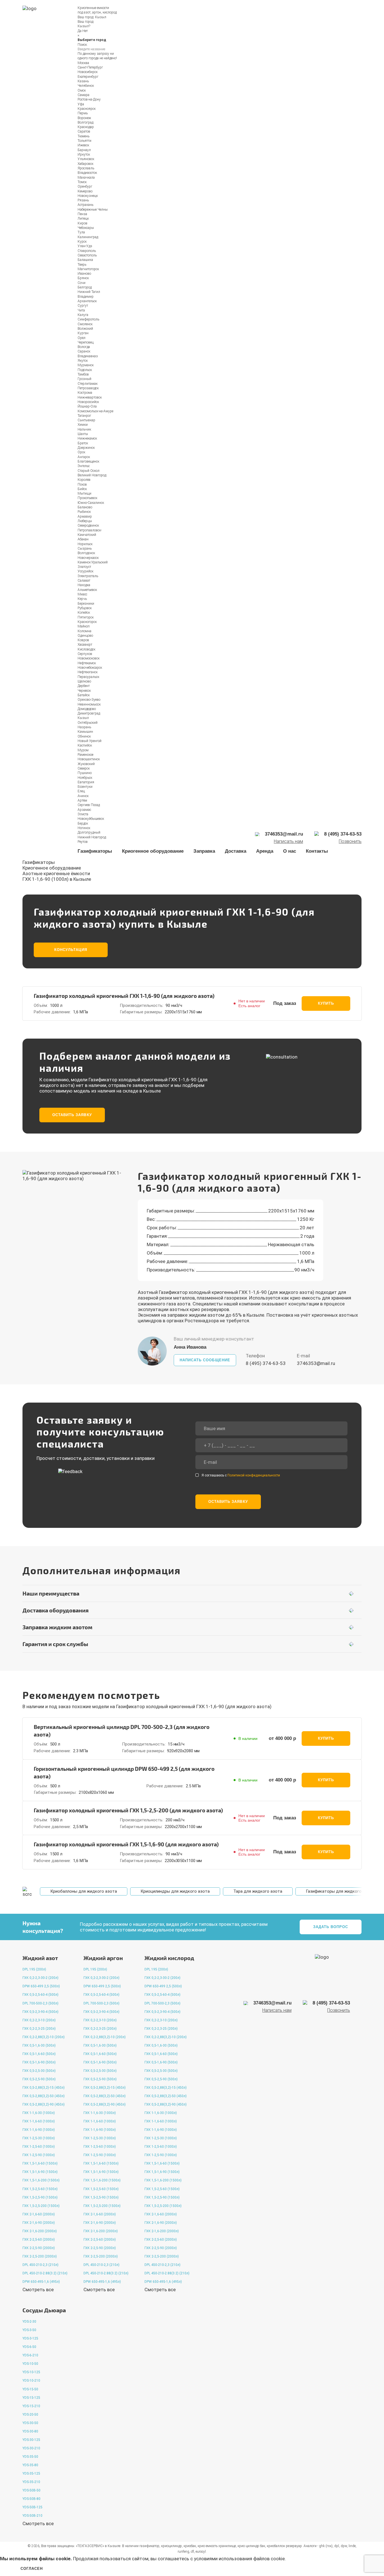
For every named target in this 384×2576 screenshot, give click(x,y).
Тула (81, 232)
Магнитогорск (88, 269)
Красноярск (87, 109)
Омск (82, 90)
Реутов (83, 842)
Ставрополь (87, 251)
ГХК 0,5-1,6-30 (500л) (39, 2045)
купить (326, 1003)
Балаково (85, 507)
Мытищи (84, 493)
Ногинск (84, 828)
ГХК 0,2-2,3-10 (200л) (39, 2020)
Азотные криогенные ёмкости (56, 873)
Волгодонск (86, 553)
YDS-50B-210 (32, 2516)
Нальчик (84, 429)
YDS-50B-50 (31, 2490)
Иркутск (84, 154)
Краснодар (86, 127)
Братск (83, 443)
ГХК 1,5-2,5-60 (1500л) (40, 2189)
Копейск (84, 613)
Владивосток (87, 173)
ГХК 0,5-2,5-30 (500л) (39, 2071)
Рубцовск (85, 608)
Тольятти (84, 141)
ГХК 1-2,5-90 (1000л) (39, 2155)
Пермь (83, 113)
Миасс (82, 594)
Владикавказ (88, 356)
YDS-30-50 (30, 2423)
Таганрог (84, 416)
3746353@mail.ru (316, 1363)
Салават (84, 581)
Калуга (83, 315)
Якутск (83, 361)
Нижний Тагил (89, 292)
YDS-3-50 (29, 2330)
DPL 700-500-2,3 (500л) (40, 2003)
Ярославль (86, 168)
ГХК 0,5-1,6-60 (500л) (39, 2054)
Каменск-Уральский (93, 562)
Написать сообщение (205, 1360)
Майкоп (84, 626)
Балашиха (85, 260)
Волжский (85, 329)
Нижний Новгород (92, 837)
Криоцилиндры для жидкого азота (175, 1891)
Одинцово (85, 636)
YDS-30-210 (31, 2448)
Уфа (81, 104)
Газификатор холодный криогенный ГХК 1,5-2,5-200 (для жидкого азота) (128, 1810)
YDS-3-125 (30, 2338)
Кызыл (101, 17)
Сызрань (85, 549)
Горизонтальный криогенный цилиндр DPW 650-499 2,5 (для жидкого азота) (124, 1772)
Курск (82, 242)
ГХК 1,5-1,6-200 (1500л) (41, 2180)
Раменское (85, 755)
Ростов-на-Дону (89, 99)
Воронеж (84, 118)
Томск (82, 182)
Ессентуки (85, 787)
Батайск (84, 695)
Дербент (84, 686)
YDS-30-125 (31, 2440)
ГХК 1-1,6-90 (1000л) (39, 2130)
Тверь (82, 265)
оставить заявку (72, 1115)
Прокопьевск (87, 498)
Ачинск (83, 796)
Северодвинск (88, 525)
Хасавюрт (85, 645)
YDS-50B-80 (31, 2499)
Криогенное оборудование (153, 851)
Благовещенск (88, 461)
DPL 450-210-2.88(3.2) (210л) (45, 2273)
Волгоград (85, 122)
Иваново (84, 274)
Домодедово (87, 709)
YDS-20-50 (30, 2415)
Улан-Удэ (85, 246)
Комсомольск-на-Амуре (95, 411)
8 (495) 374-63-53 (266, 1363)
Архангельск (87, 301)
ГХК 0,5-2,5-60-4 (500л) (40, 1995)
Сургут (83, 306)
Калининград (88, 237)
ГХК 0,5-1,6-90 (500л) (39, 2062)
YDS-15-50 (30, 2389)
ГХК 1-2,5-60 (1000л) (39, 2147)
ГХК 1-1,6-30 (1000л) (39, 2113)
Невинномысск (89, 704)
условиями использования (223, 2559)
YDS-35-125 (31, 2473)
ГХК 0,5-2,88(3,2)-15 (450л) (44, 2088)
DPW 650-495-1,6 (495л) (41, 2282)
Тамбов (83, 374)
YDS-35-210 (31, 2482)
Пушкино (85, 773)
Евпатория (86, 782)
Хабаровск (85, 164)
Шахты (83, 434)
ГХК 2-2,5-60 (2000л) (39, 2240)
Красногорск (87, 622)
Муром (83, 750)
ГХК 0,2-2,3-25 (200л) (39, 2029)
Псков (82, 484)
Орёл (82, 338)
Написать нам (288, 841)
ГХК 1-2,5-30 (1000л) (39, 2138)
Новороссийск (88, 402)
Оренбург (85, 186)
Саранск (84, 351)
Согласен (32, 2569)
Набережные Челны (93, 210)
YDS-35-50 (30, 2457)
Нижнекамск (87, 438)
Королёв (84, 480)
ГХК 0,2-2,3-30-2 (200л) (40, 1978)
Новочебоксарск (90, 668)
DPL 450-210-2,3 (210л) (40, 2265)
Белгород (85, 287)
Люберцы (85, 521)
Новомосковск (89, 658)
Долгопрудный (89, 832)
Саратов (84, 131)
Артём (82, 800)
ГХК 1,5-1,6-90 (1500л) (40, 2172)
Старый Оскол (89, 471)
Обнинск (84, 736)
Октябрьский (88, 723)
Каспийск (85, 745)
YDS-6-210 (30, 2355)
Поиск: (83, 45)
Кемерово (85, 191)
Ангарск (84, 457)
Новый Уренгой (90, 741)
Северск (84, 768)
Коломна (84, 631)
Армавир (85, 516)
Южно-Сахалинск (91, 503)
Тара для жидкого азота (258, 1891)
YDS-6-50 (29, 2347)
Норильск (85, 544)
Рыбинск (84, 512)
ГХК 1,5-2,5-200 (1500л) (41, 2206)
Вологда (84, 347)
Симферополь (88, 319)
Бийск (82, 489)
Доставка (236, 851)
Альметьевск (87, 590)
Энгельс (84, 466)
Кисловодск (86, 649)
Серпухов (85, 654)
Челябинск (86, 86)
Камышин (85, 732)
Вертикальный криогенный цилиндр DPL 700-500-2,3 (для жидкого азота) (122, 1731)
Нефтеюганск (88, 672)
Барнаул (84, 150)
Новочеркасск (88, 558)
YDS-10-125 (31, 2372)
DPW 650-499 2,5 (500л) (41, 1986)
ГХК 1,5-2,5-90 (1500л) (40, 2197)
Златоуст (84, 567)
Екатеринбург (88, 77)
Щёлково (84, 681)
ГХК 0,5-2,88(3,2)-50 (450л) (44, 2096)
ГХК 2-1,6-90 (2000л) (39, 2223)
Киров (83, 223)
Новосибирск (88, 72)
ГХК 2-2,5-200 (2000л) (40, 2256)
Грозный (84, 379)
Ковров (83, 640)
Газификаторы (95, 851)
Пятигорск (86, 617)
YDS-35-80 (30, 2465)
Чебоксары (86, 228)
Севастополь (87, 255)
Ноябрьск (85, 778)
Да (80, 31)
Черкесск (84, 691)
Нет (85, 31)
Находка (84, 585)
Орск (81, 452)
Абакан (83, 539)
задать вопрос (331, 1927)
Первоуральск (88, 677)
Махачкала (86, 178)
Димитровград (89, 713)
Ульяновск (86, 159)
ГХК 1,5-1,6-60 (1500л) (40, 2163)
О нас (290, 851)
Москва (83, 63)
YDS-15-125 (31, 2398)
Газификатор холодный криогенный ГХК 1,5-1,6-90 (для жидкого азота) (126, 1844)
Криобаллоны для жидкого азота (84, 1891)
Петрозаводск (88, 388)
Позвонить (350, 841)
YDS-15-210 (31, 2406)
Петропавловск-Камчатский (90, 533)
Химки (83, 425)
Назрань (84, 727)
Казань (83, 81)
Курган (83, 333)
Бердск (83, 823)
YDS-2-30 (29, 2322)
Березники (86, 604)
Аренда (265, 851)
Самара (83, 95)
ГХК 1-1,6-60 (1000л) (39, 2121)
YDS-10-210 (31, 2381)
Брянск (83, 278)
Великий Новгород (92, 475)
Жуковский (86, 764)
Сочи (82, 283)
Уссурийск (85, 571)
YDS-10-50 (30, 2364)
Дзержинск (86, 448)
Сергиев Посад (89, 805)
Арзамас (84, 810)
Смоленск (85, 324)
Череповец (86, 342)
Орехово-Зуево (89, 700)
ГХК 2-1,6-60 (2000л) (39, 2214)
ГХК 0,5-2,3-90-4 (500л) (40, 2012)
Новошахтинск (89, 759)
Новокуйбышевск (91, 819)
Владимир (86, 297)
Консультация (71, 950)
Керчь (82, 599)
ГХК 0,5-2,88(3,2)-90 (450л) (44, 2104)
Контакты (317, 851)
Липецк (83, 219)
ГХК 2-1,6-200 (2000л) (40, 2231)
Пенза (82, 214)
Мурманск (86, 365)
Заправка (204, 851)
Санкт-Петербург (90, 67)
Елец (81, 791)
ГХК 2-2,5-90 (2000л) (39, 2248)
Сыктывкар (86, 420)
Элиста (83, 814)
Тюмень (83, 136)
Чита (81, 310)
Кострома (85, 393)
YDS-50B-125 (32, 2507)
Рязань (83, 200)
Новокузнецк (88, 196)
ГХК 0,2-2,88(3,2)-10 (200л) (44, 2037)
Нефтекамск (87, 663)
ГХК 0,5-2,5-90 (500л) (39, 2079)
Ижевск (83, 145)
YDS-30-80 (30, 2431)
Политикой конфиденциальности (254, 1475)
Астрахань (85, 205)
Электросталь (88, 576)
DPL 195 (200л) (34, 1969)
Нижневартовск (90, 397)
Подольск (85, 370)
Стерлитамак (88, 384)
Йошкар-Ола (87, 406)
